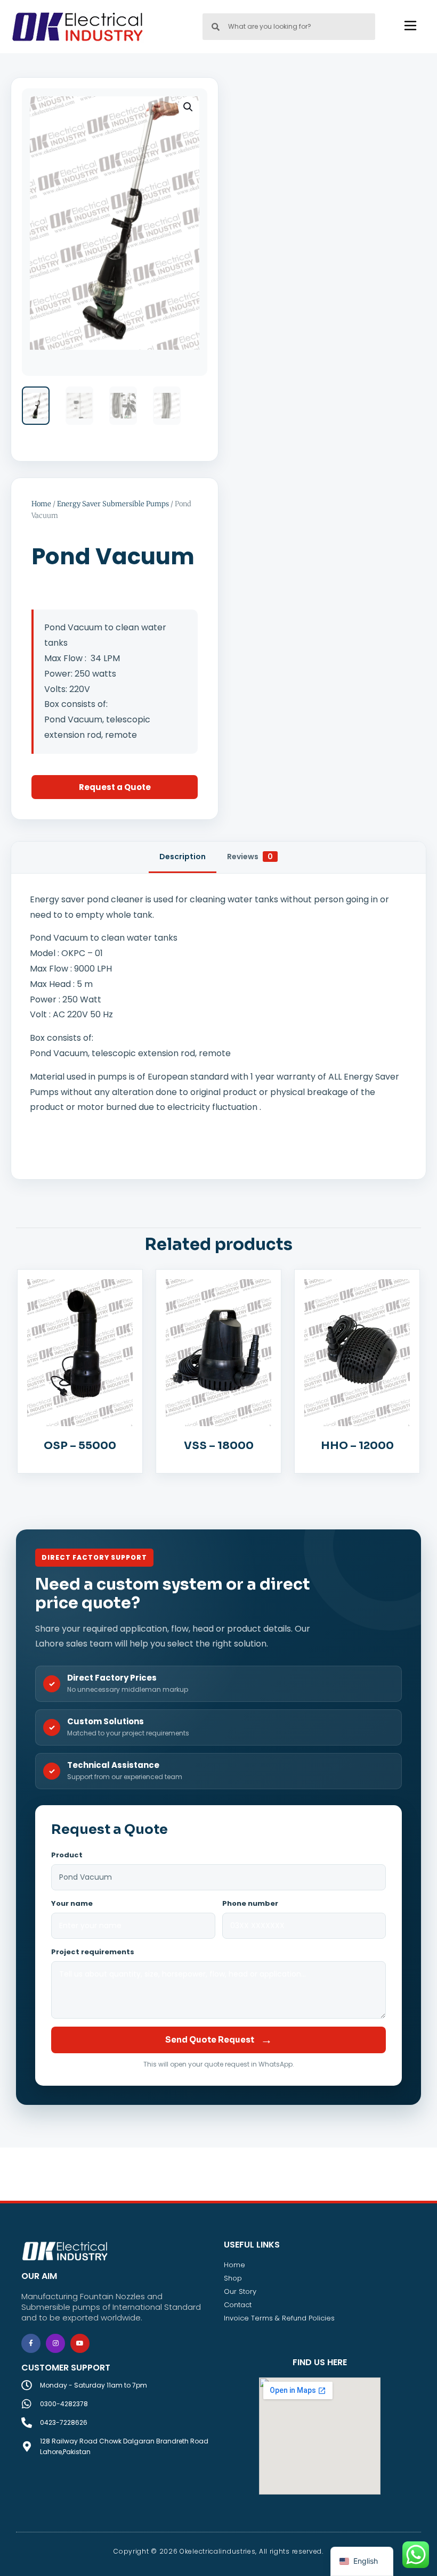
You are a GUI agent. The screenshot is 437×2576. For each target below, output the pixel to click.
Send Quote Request (219, 2040)
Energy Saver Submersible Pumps (113, 504)
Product (67, 1855)
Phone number (250, 1903)
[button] (189, 107)
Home (41, 504)
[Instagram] (55, 2343)
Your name (72, 1903)
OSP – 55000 (80, 1446)
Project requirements (93, 1952)
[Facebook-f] (31, 2343)
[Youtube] (80, 2343)
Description (183, 857)
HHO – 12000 (357, 1446)
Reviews (250, 857)
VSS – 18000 (219, 1446)
